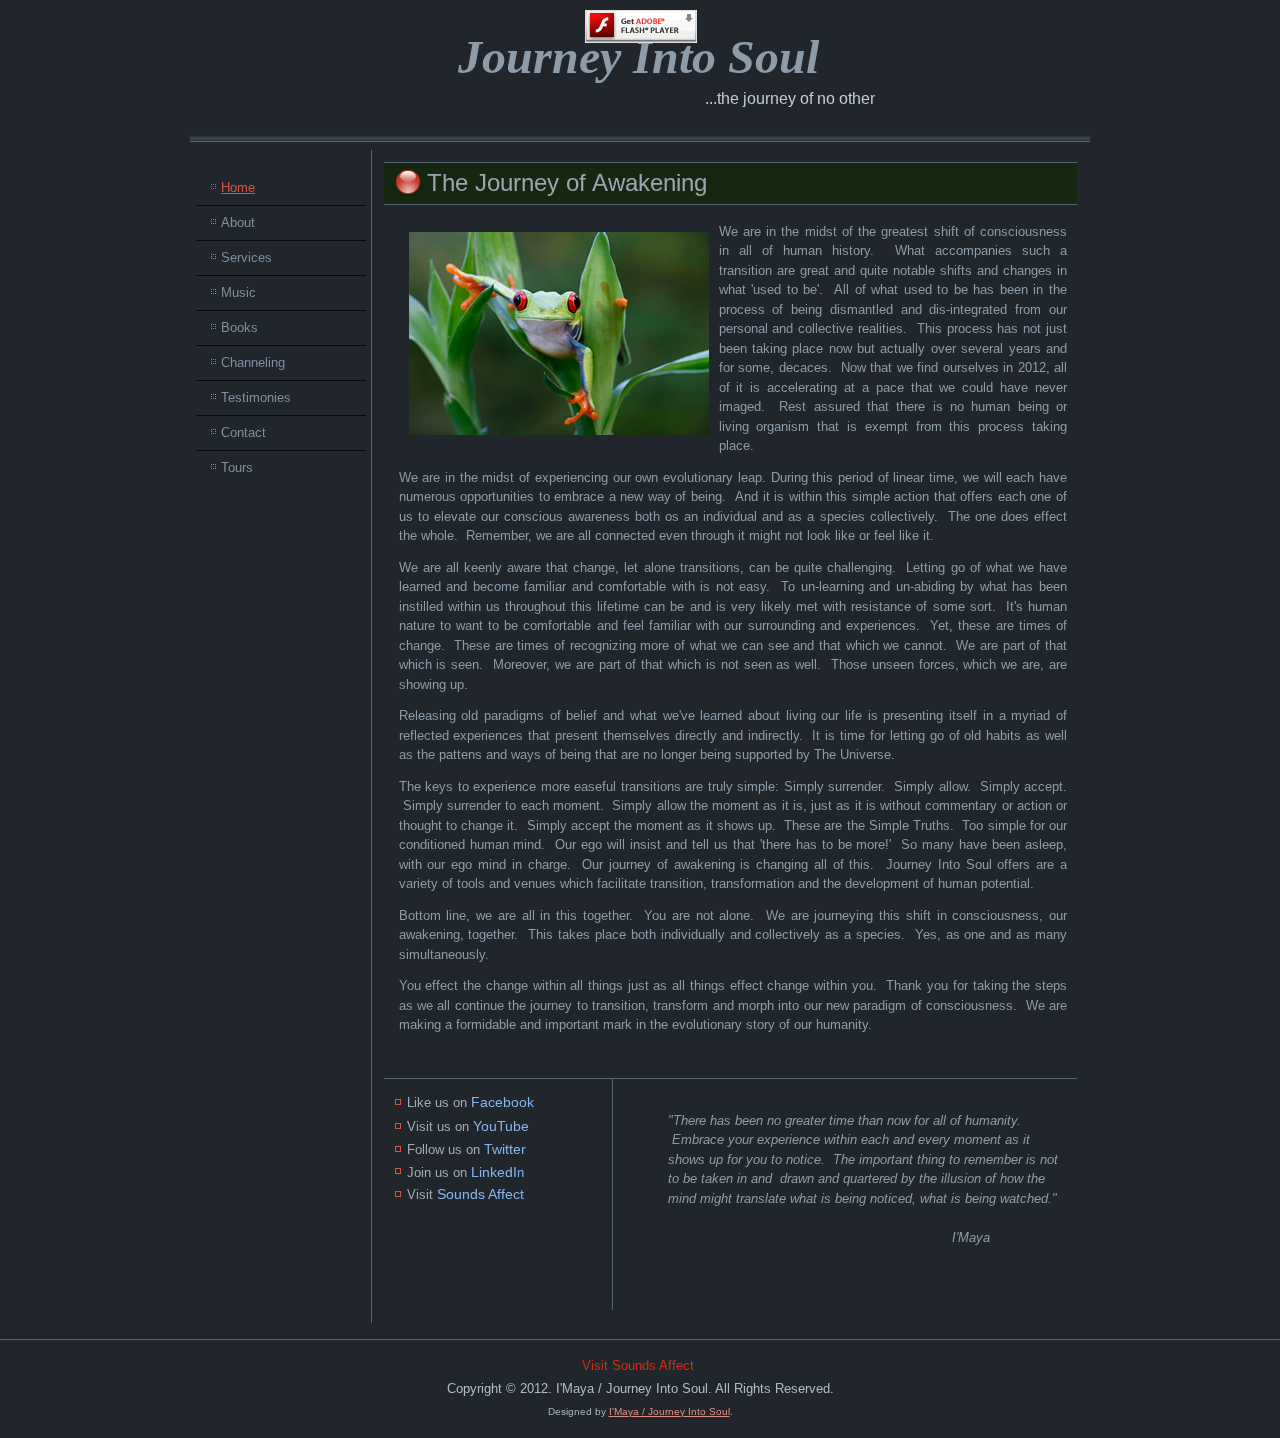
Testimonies (256, 397)
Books (239, 327)
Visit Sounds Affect (638, 1365)
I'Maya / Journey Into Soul (669, 1411)
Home (238, 187)
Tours (237, 467)
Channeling (253, 362)
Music (238, 292)
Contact (243, 432)
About (238, 222)
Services (246, 257)
